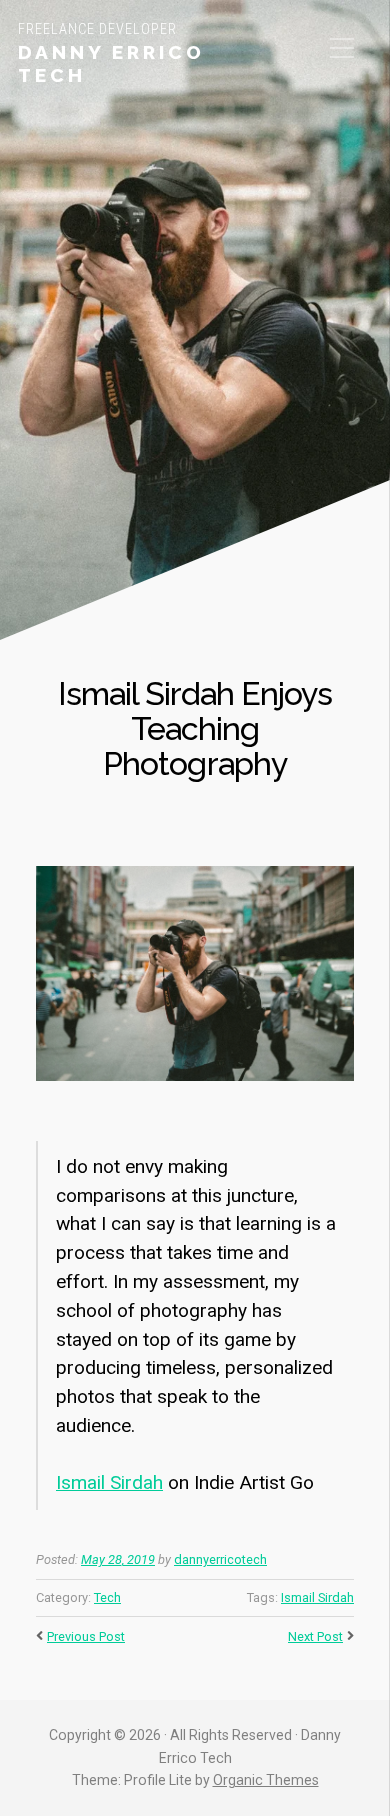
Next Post (315, 1636)
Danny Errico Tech (111, 63)
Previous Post (86, 1636)
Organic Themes (266, 1780)
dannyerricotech (220, 1559)
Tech (107, 1597)
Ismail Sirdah (109, 1482)
